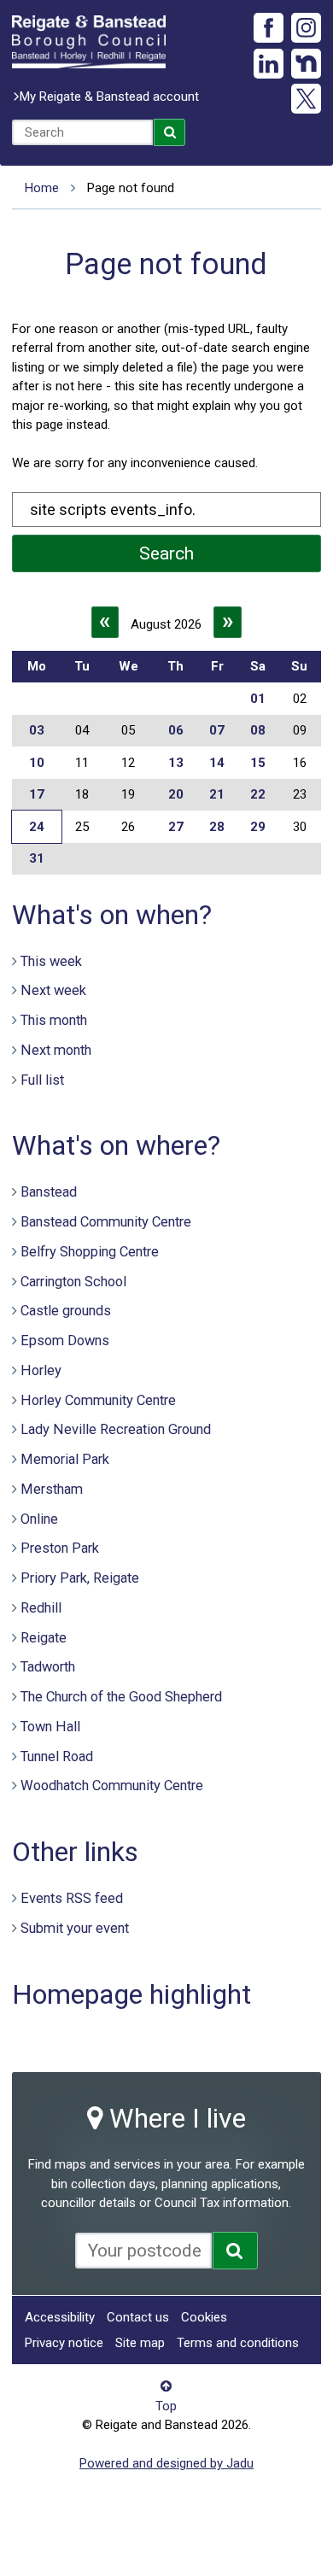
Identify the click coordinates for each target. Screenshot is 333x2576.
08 (258, 730)
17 (37, 794)
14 (217, 763)
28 (217, 827)
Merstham (52, 1489)
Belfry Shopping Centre (90, 1252)
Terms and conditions (238, 2343)
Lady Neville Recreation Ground (116, 1429)
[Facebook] (269, 28)
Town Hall (50, 1727)
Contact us (138, 2317)
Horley (41, 1370)
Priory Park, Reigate (80, 1578)
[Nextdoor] (306, 64)
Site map (140, 2343)
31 (37, 858)
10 (37, 763)
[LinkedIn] (269, 64)
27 (176, 827)
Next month (56, 1050)
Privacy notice (64, 2343)
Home (42, 188)
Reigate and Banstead (89, 42)
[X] (306, 99)
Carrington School (73, 1282)
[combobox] (82, 132)
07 (217, 730)
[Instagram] (306, 28)
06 (176, 730)
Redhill (41, 1608)
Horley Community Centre (98, 1400)
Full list (42, 1080)
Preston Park (60, 1548)
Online (39, 1519)
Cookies (204, 2317)
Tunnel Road (57, 1756)
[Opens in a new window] (235, 2251)
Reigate (44, 1638)
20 (176, 794)
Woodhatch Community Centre (112, 1786)
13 (176, 763)
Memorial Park (65, 1459)
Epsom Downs (65, 1341)
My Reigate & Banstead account (109, 97)
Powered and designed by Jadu (166, 2463)
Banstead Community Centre (106, 1222)
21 (217, 794)
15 (258, 763)
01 (258, 699)
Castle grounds (66, 1311)
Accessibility (60, 2317)
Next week (53, 990)
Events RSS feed (72, 1898)
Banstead (49, 1192)
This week (51, 961)
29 (258, 827)
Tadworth (48, 1667)
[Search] (170, 132)
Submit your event (75, 1928)
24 (37, 827)
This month (54, 1020)
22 (258, 794)
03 (37, 730)
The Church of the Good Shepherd (121, 1697)
